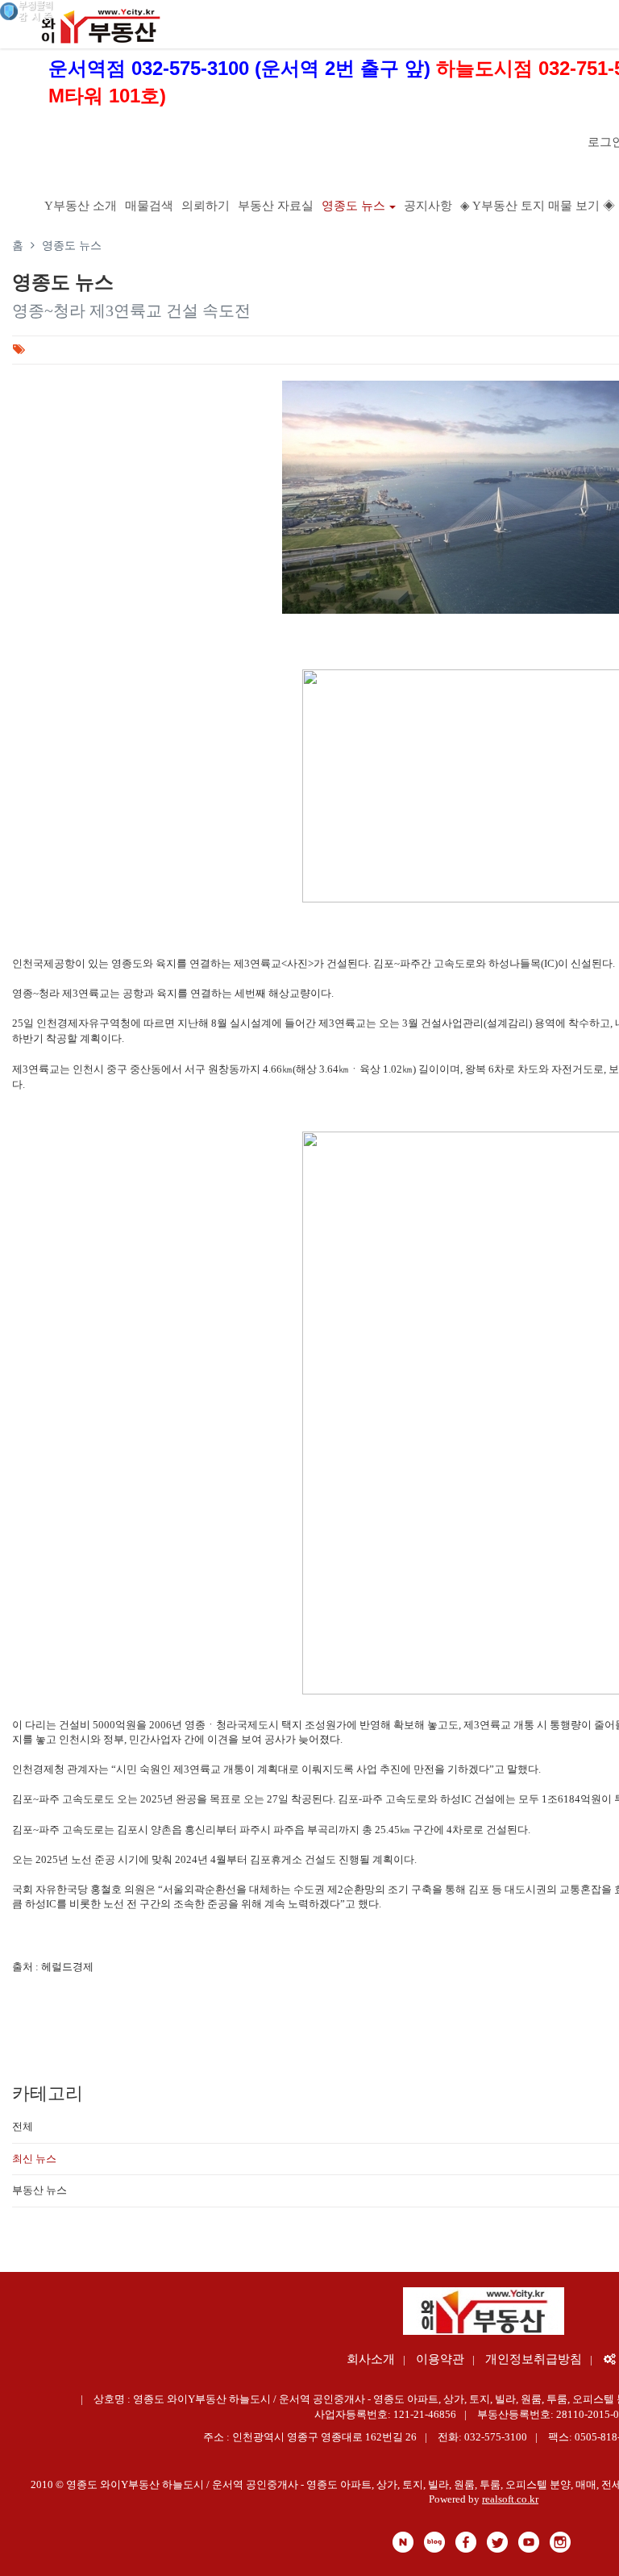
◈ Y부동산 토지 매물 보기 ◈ (538, 206)
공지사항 (428, 206)
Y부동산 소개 (81, 206)
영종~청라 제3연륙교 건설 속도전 (131, 311)
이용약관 (440, 2359)
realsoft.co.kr (510, 2499)
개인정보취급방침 (534, 2359)
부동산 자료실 (276, 206)
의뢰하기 (206, 206)
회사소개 (371, 2359)
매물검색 (149, 206)
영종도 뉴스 (353, 206)
